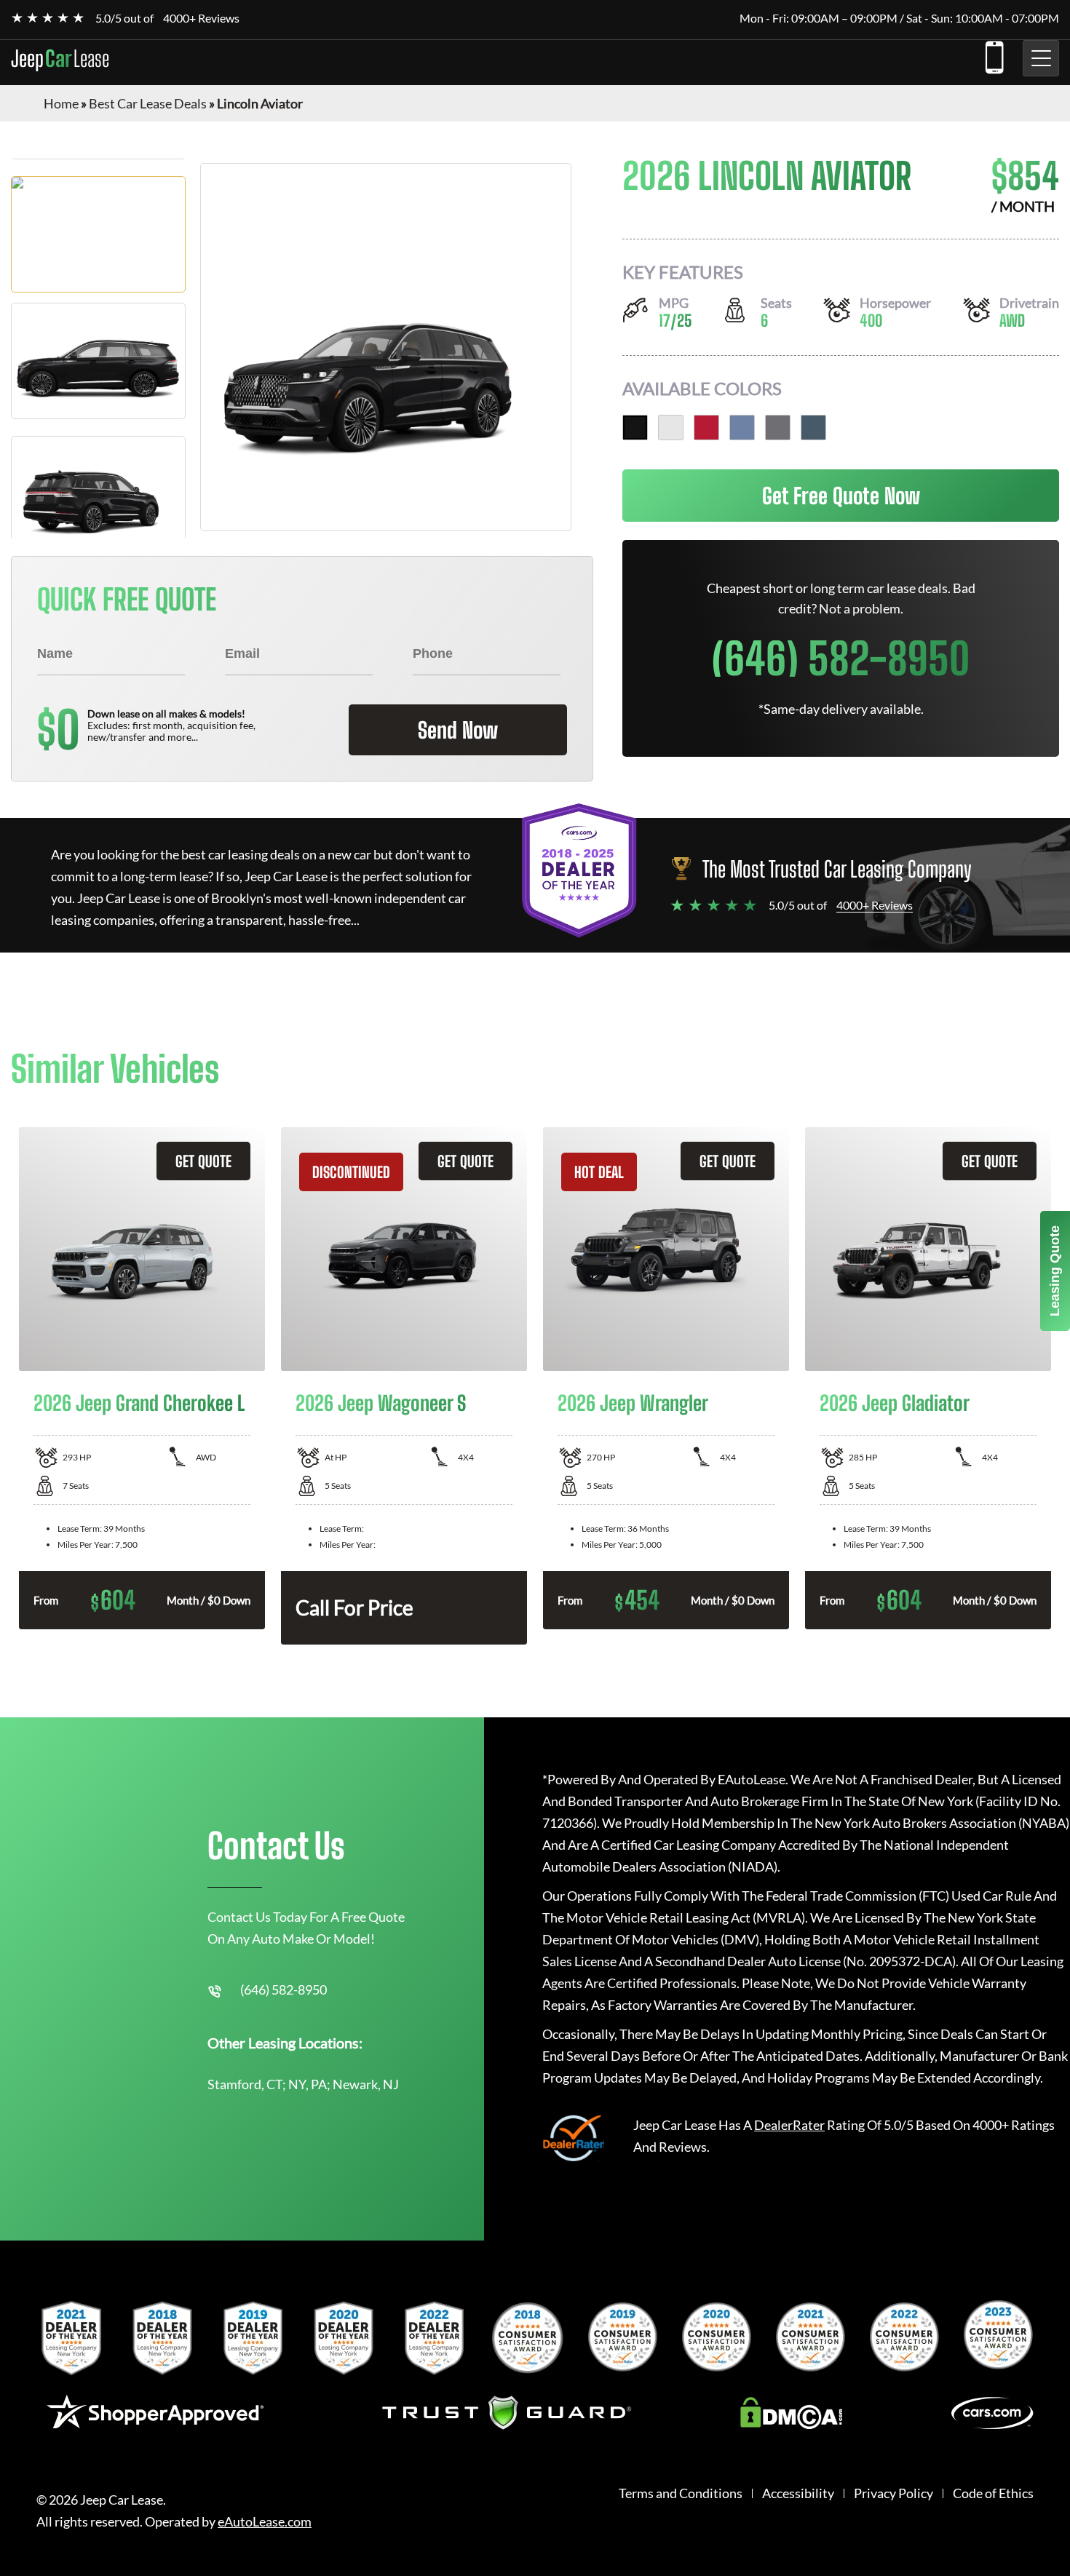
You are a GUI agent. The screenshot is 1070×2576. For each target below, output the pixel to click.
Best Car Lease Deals (148, 103)
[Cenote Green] (813, 428)
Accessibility (798, 2493)
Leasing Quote (1055, 1271)
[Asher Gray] (778, 428)
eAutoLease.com (265, 2522)
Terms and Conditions (681, 2493)
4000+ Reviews (201, 18)
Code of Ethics (993, 2493)
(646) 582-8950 (994, 55)
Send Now (458, 730)
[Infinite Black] (635, 428)
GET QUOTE (203, 1161)
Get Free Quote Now (841, 496)
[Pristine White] (671, 428)
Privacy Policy (893, 2493)
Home (61, 103)
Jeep (60, 58)
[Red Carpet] (706, 428)
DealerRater (789, 2125)
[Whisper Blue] (742, 428)
